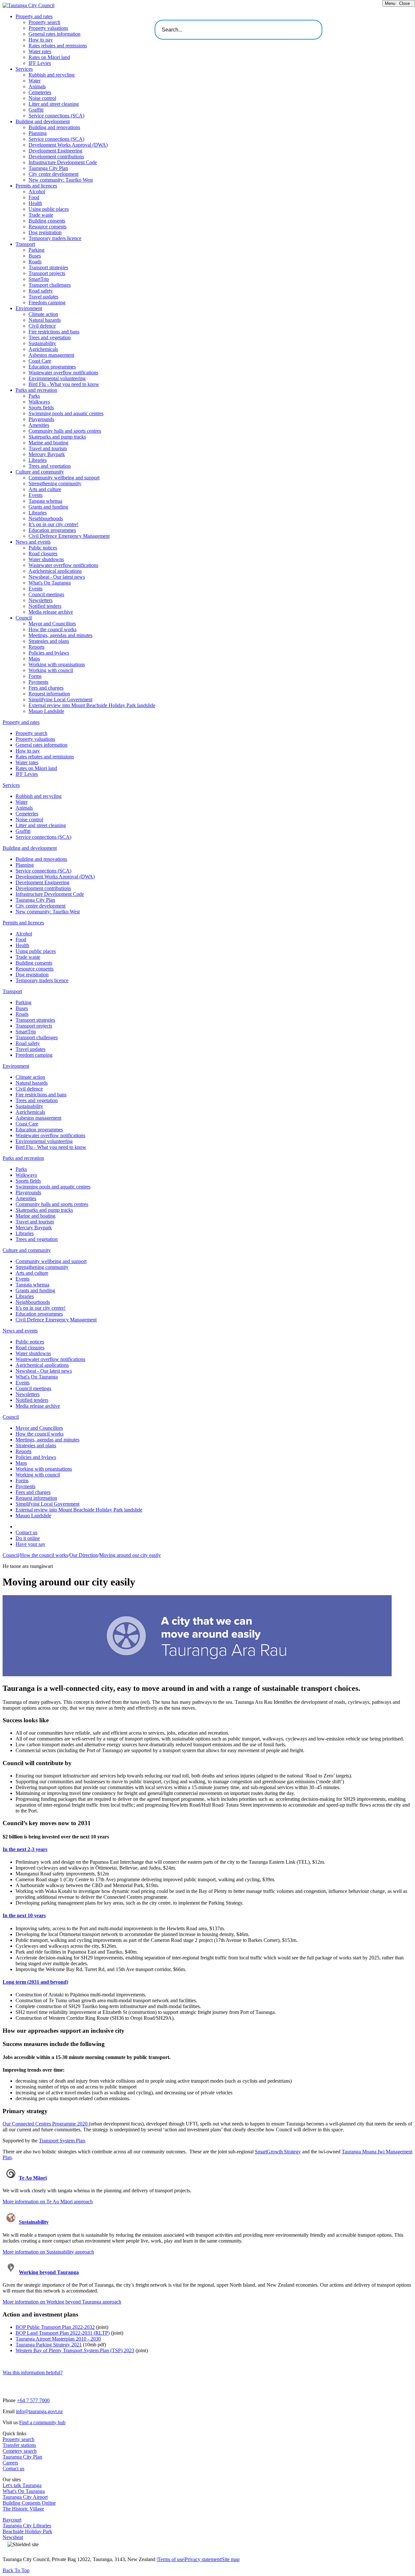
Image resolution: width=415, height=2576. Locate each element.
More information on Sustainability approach (48, 2252)
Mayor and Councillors (52, 624)
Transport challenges (50, 285)
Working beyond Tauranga (49, 2272)
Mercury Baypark (47, 454)
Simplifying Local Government (60, 699)
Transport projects (47, 273)
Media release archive (51, 612)
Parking (36, 250)
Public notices (43, 548)
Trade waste (41, 215)
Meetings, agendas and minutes (60, 635)
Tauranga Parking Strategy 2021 (49, 2345)
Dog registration (45, 232)
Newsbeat (13, 2537)
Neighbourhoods (46, 518)
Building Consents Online (29, 2503)
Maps (34, 659)
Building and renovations (54, 127)
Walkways (39, 402)
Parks (34, 396)
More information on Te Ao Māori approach (48, 2202)
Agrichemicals (43, 349)
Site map (231, 2559)
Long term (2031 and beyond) (35, 1982)
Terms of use (171, 2559)
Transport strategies (48, 267)
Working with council (51, 670)
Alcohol (37, 192)
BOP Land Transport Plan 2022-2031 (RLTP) (63, 2333)
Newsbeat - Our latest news (57, 577)
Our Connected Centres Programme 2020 (46, 2124)
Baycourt (12, 2520)
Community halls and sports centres (65, 431)
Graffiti (36, 110)
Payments (38, 682)
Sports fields (41, 408)
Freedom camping (47, 302)
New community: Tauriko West (61, 180)
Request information (49, 694)
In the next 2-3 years (25, 1849)
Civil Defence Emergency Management (69, 536)
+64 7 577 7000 (33, 2400)
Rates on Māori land (49, 57)
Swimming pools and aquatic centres (66, 413)
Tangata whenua (45, 501)
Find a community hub (42, 2422)
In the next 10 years (24, 1915)
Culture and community (40, 472)
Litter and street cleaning (54, 104)
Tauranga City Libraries (27, 2526)
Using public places (49, 209)
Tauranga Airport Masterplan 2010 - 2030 (58, 2339)
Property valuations (48, 28)
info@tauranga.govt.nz (39, 2411)
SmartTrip (39, 279)
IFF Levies (40, 63)
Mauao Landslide (46, 711)
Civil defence (42, 326)
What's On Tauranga (50, 583)
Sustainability (42, 343)
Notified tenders (45, 606)
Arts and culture (45, 489)
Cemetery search (20, 2451)
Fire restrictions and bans (54, 332)
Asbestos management (51, 355)
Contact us (26, 1532)
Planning (38, 133)
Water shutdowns (46, 559)
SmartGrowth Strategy (278, 2152)
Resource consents (47, 227)
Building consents (47, 221)
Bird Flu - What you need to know (64, 384)
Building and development (43, 121)
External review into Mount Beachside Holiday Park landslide (92, 705)
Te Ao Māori (33, 2178)
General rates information (54, 34)
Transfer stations (19, 2445)
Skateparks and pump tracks (57, 437)
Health (35, 203)
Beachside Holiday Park (27, 2531)
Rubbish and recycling (52, 75)
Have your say (30, 1544)
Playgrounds (41, 419)
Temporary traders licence (55, 238)
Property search (44, 22)
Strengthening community (55, 483)
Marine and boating (48, 443)
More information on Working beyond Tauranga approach (62, 2302)
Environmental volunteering (57, 378)
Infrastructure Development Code (63, 162)
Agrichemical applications (55, 571)
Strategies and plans (49, 641)
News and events (33, 542)
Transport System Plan (62, 2141)
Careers (10, 2463)
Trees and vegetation (50, 337)
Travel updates (43, 297)
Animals (37, 86)
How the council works (53, 629)
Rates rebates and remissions (58, 46)
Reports (36, 647)
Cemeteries (40, 92)
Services (24, 69)
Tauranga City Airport (25, 2497)
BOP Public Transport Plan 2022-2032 (55, 2327)
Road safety (41, 291)
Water (35, 81)
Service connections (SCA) (56, 116)
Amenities (39, 425)
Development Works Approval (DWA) (68, 145)
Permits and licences (36, 186)
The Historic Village (23, 2509)
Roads (35, 262)
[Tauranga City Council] (29, 5)
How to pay (41, 40)
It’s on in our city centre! (53, 524)
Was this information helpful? (33, 2372)
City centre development (53, 174)
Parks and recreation (36, 390)
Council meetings (46, 594)
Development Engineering (55, 151)
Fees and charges (46, 688)
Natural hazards (45, 320)
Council (24, 618)
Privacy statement (203, 2559)
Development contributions (56, 156)
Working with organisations (57, 664)
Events (36, 495)
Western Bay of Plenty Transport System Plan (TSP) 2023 (75, 2350)
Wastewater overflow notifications (63, 373)
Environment (29, 308)
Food (34, 197)
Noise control (42, 98)
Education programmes (52, 367)
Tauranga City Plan (48, 168)
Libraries (38, 460)
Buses (35, 256)
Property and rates (34, 16)
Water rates (40, 51)
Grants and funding (48, 507)
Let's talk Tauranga (22, 2485)
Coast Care (40, 361)
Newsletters (41, 600)
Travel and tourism (48, 448)
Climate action (43, 314)
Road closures (43, 554)
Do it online (28, 1538)
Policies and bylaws (49, 653)
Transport (25, 244)
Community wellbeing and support (64, 478)
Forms (35, 676)
